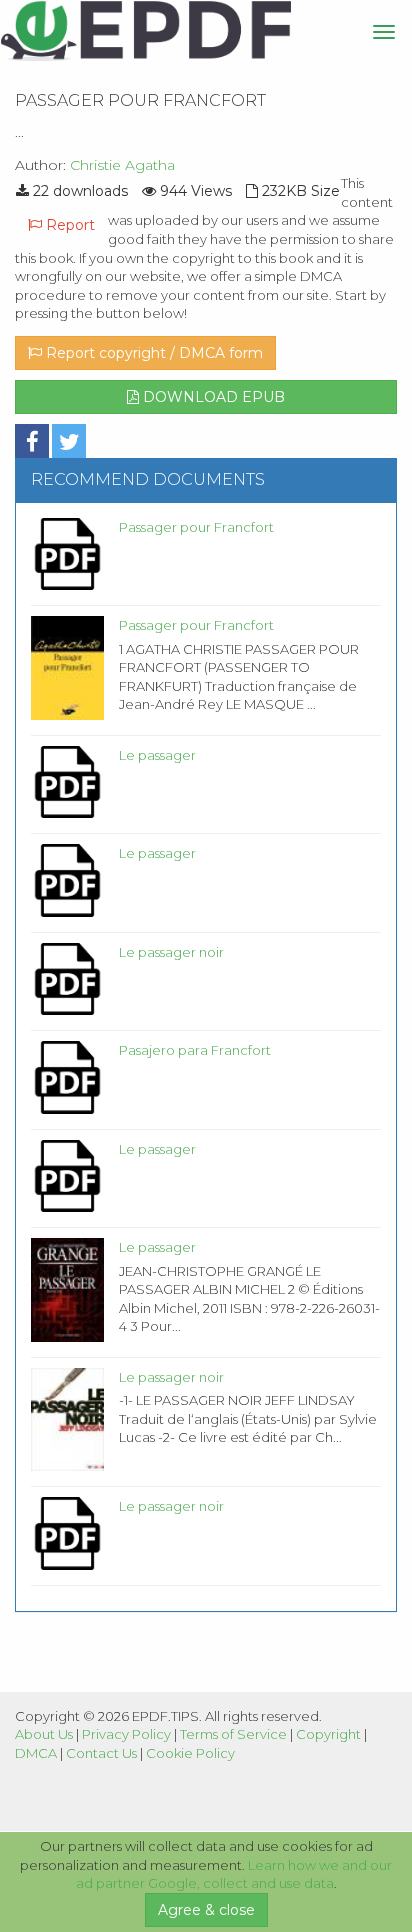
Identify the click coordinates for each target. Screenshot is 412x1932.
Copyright (328, 1734)
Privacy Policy (126, 1734)
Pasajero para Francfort (195, 1050)
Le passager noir (171, 952)
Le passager (157, 755)
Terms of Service (233, 1734)
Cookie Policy (190, 1753)
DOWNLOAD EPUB (212, 397)
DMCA (36, 1753)
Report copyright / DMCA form (152, 353)
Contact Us (101, 1753)
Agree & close (206, 1910)
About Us (44, 1734)
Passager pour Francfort (196, 527)
